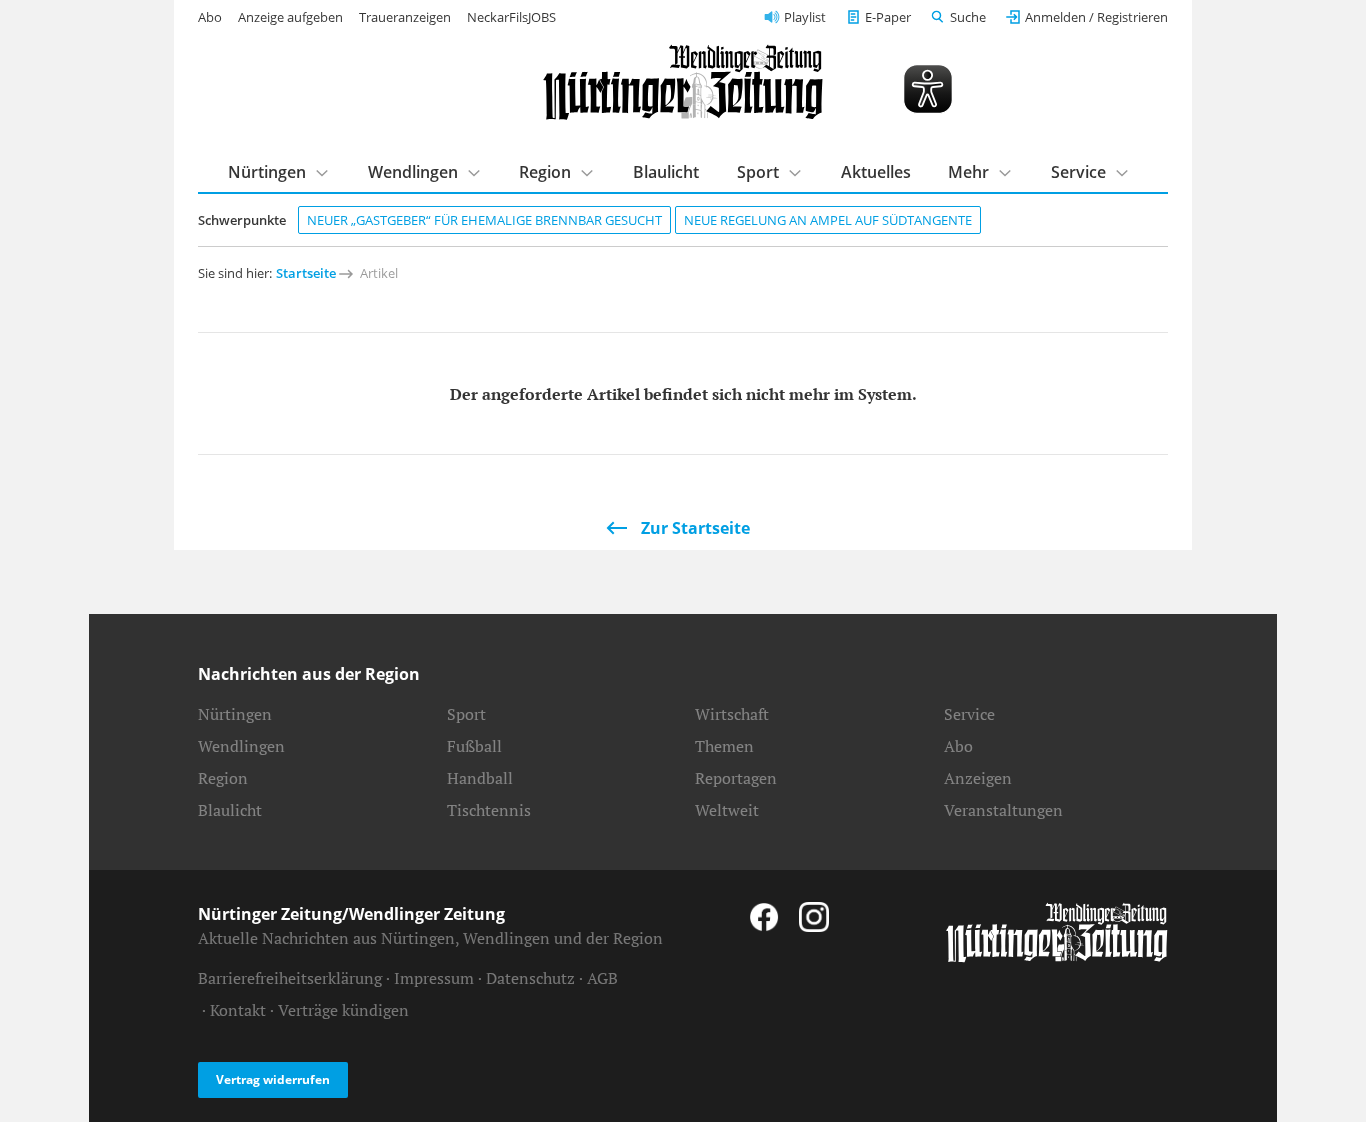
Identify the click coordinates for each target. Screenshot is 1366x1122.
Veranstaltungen (1003, 810)
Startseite (306, 273)
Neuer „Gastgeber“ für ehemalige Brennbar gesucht (484, 220)
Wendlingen (413, 172)
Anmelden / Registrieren (1096, 17)
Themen (724, 746)
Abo (210, 17)
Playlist (805, 17)
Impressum (434, 978)
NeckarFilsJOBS (511, 17)
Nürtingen (267, 172)
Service (1078, 172)
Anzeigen (978, 778)
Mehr (968, 172)
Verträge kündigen (343, 1010)
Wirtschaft (732, 714)
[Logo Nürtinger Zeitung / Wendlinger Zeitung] (683, 82)
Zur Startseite (695, 528)
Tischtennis (489, 810)
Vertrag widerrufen (273, 1079)
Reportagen (736, 778)
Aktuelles (876, 172)
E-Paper (888, 17)
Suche (968, 17)
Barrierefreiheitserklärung (290, 978)
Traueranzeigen (405, 17)
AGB (602, 978)
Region (545, 172)
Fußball (474, 746)
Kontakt (238, 1010)
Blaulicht (666, 172)
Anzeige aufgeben (290, 17)
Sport (758, 172)
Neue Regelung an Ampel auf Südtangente (828, 220)
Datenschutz (530, 978)
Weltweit (727, 810)
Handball (480, 778)
